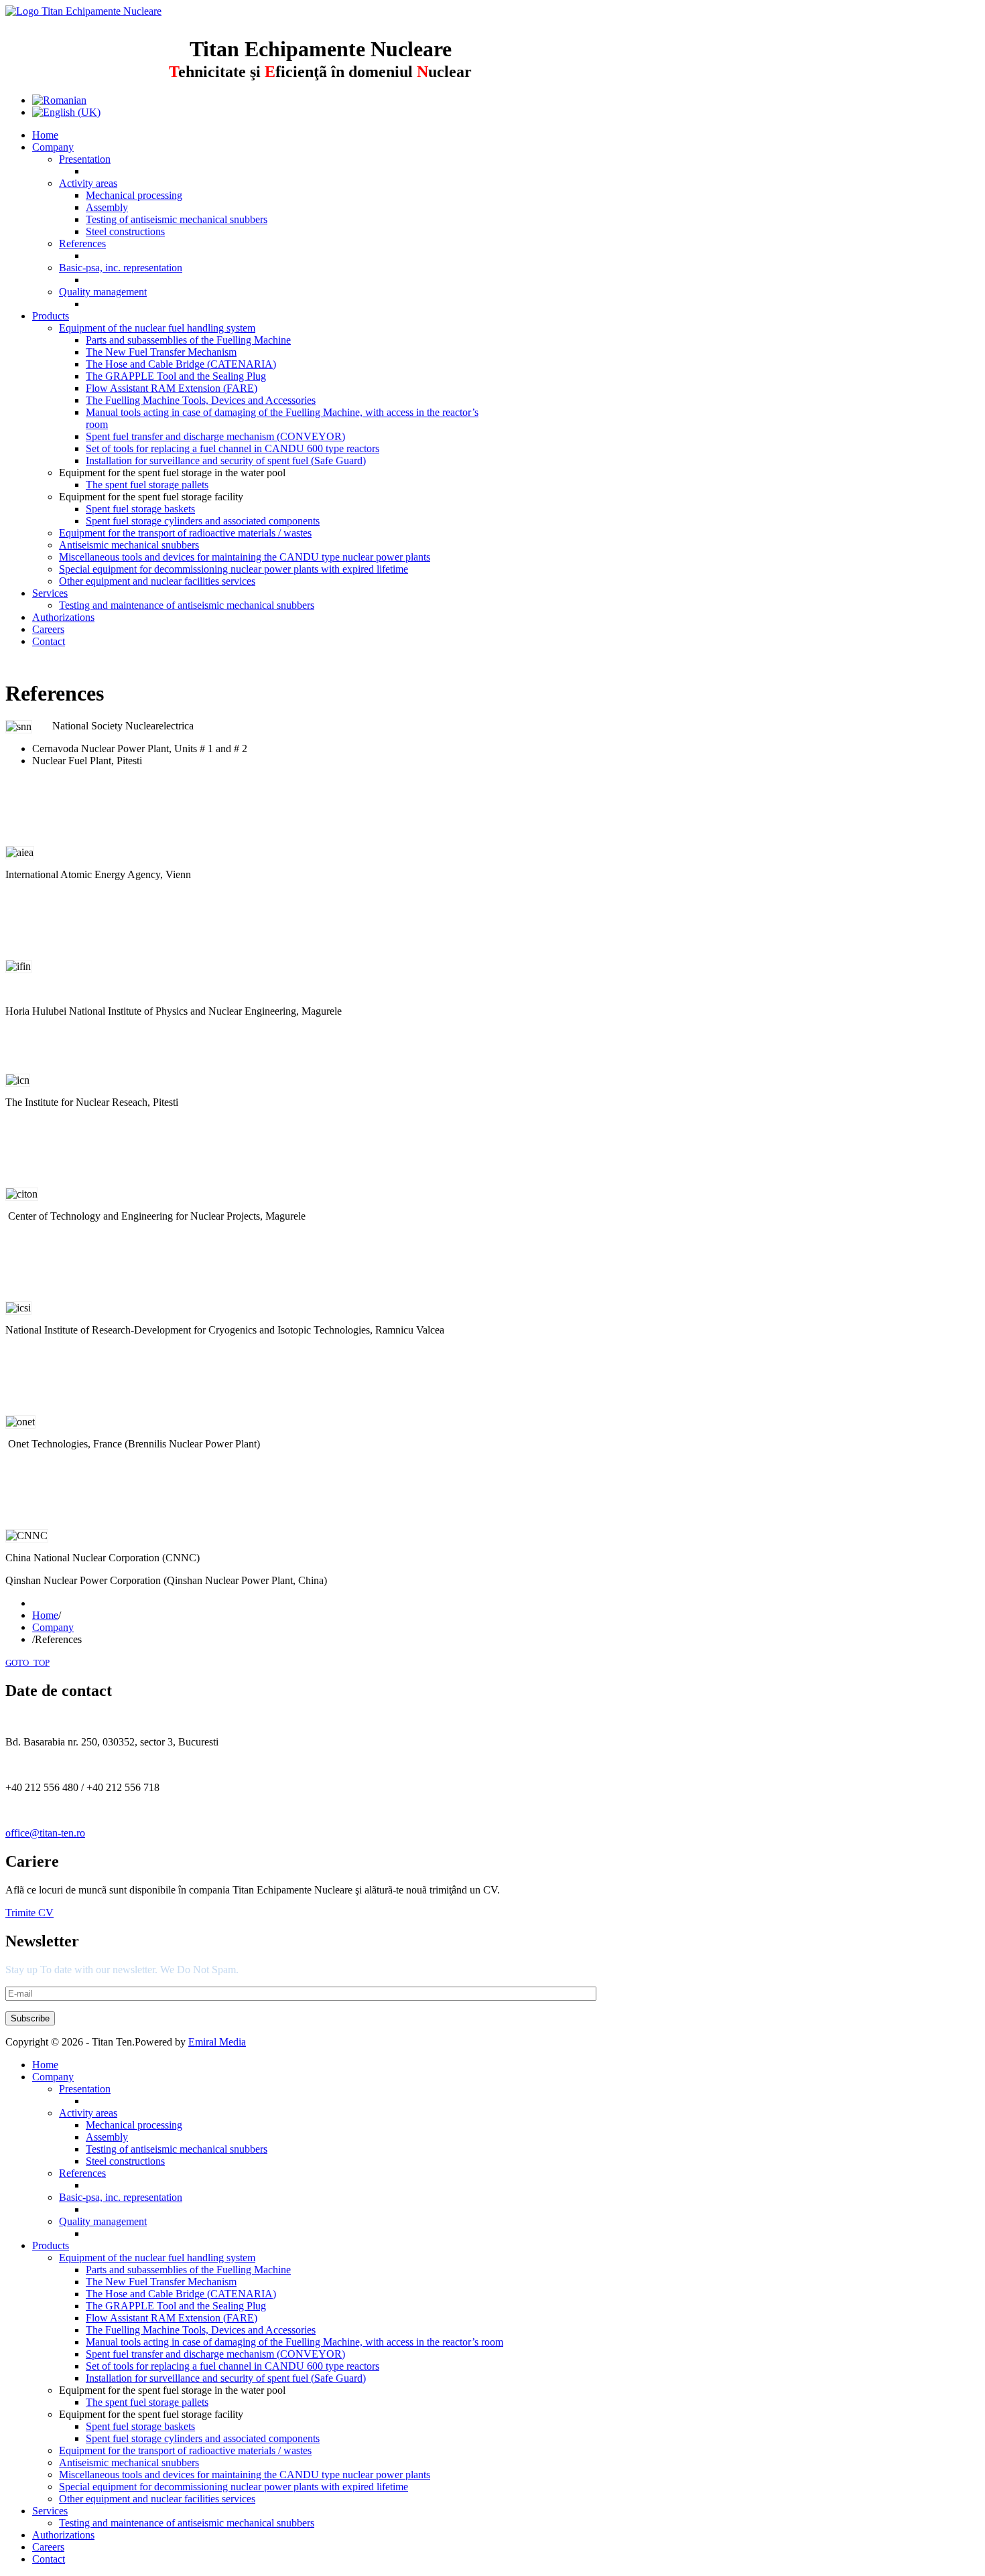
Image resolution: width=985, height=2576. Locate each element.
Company (53, 1627)
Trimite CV (29, 1913)
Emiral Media (217, 2042)
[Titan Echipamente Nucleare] (83, 11)
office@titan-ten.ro (45, 1833)
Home (45, 1615)
